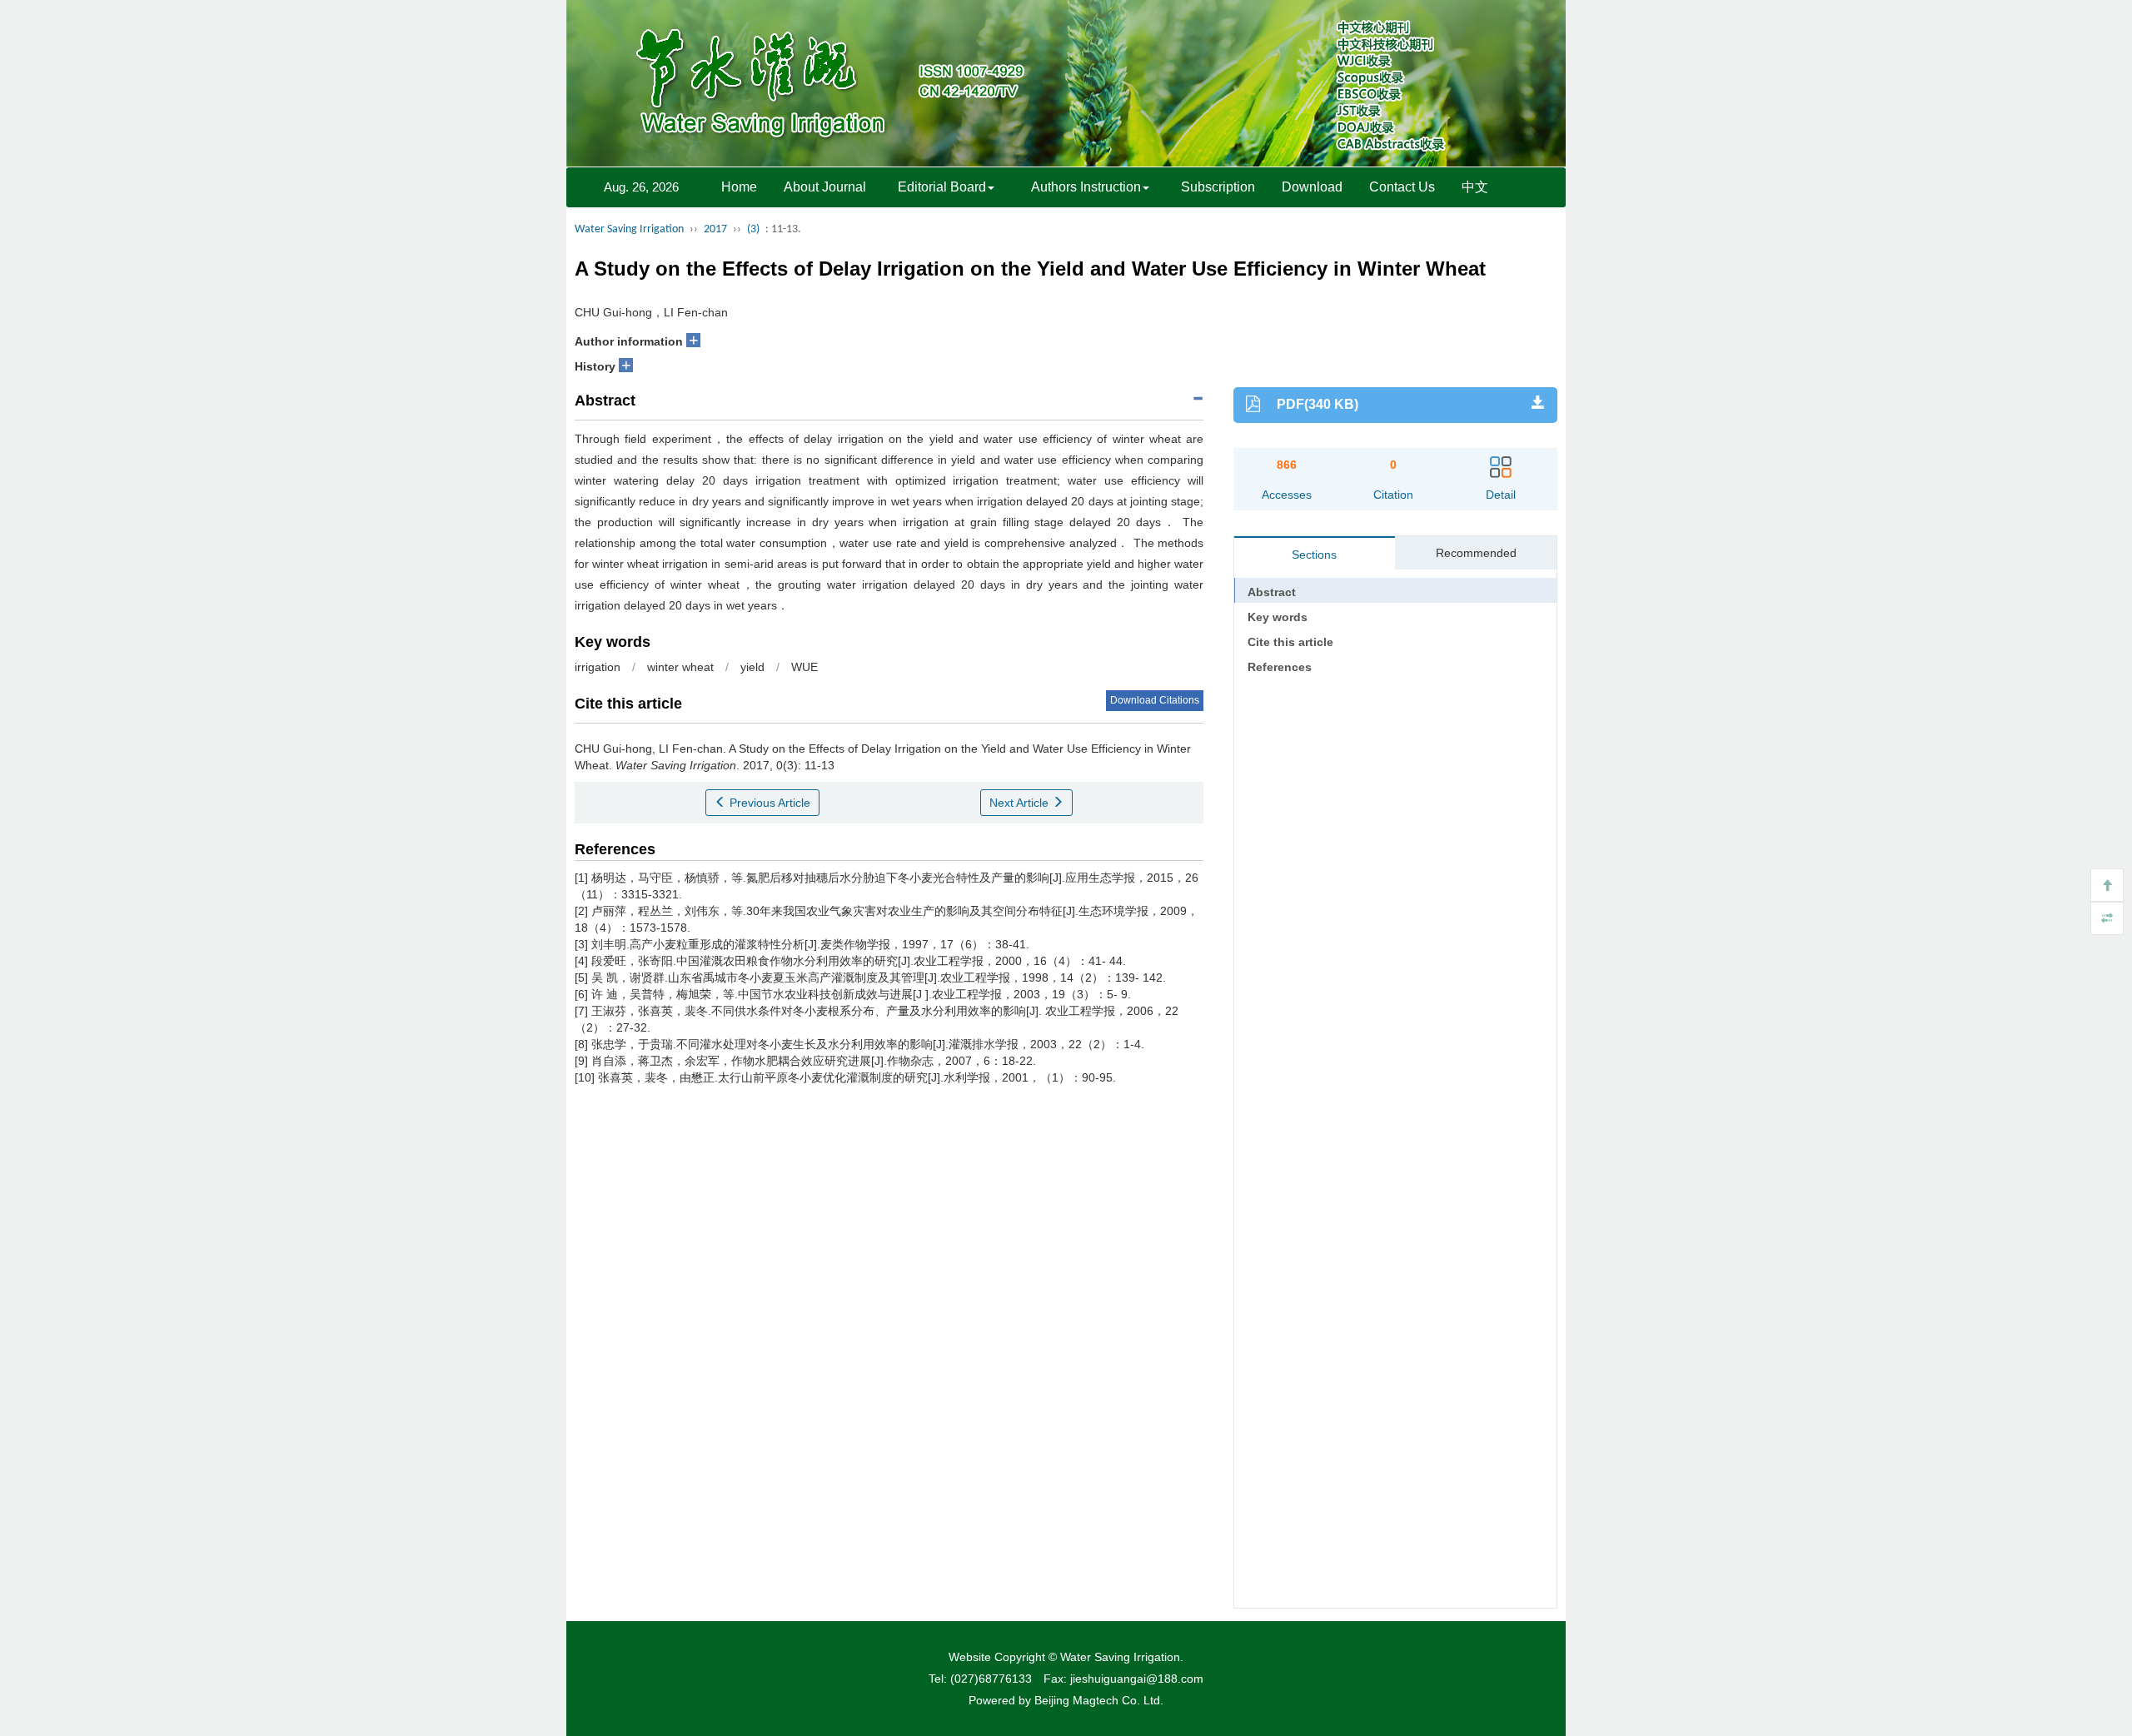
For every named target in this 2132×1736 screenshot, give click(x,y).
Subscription (1218, 187)
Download (1312, 187)
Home (739, 187)
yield (752, 667)
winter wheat (680, 667)
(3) (753, 229)
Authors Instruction (1086, 187)
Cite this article (1290, 642)
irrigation (598, 667)
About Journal (825, 187)
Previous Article (768, 803)
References (1280, 667)
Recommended (1476, 553)
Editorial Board (942, 187)
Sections (1314, 555)
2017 (715, 229)
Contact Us (1402, 187)
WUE (804, 667)
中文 (1475, 187)
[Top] (2107, 885)
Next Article (1021, 803)
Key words (1278, 617)
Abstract (1272, 592)
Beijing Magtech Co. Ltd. (1099, 1700)
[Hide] (2107, 918)
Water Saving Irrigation (629, 229)
